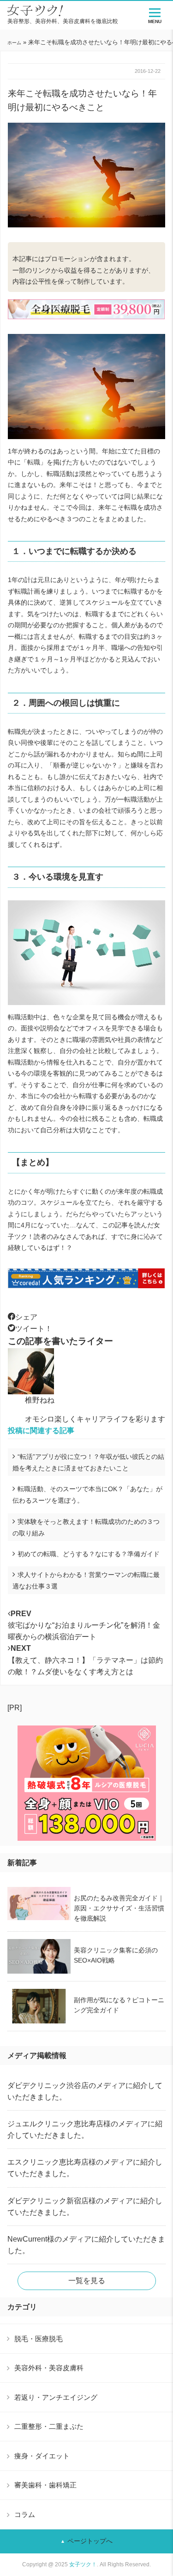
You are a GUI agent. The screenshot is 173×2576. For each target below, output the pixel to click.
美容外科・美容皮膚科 (49, 2368)
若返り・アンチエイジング (56, 2397)
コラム (25, 2514)
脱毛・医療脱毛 (39, 2339)
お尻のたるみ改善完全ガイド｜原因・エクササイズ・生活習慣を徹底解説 (119, 1908)
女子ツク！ (83, 2564)
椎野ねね (40, 1400)
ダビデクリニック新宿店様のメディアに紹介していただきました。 (85, 2207)
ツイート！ (34, 1329)
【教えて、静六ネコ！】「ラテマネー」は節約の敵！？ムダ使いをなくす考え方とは (85, 1660)
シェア (26, 1317)
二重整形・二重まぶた (49, 2426)
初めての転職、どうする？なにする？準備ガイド (89, 1554)
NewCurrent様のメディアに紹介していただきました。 (86, 2245)
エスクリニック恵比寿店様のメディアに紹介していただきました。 (85, 2168)
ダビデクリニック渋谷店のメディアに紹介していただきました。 (85, 2091)
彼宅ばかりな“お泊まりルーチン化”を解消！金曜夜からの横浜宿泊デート (84, 1625)
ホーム (14, 43)
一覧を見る (87, 2281)
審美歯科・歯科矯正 (45, 2485)
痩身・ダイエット (42, 2456)
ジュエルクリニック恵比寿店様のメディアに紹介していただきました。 (85, 2130)
